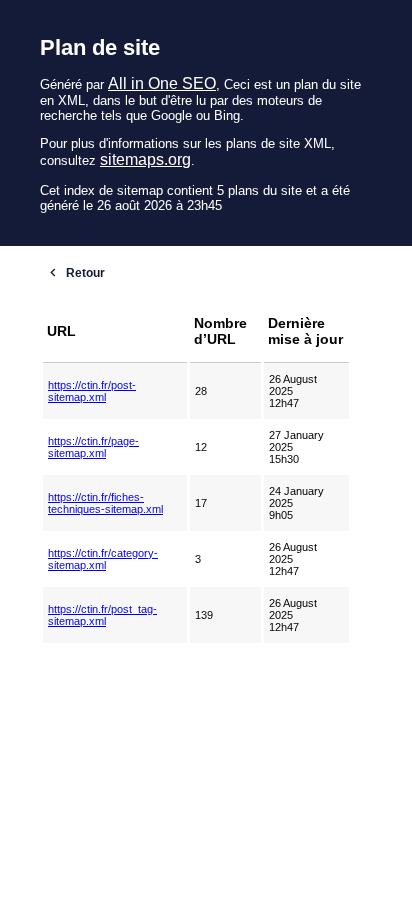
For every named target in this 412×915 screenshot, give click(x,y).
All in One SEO (162, 83)
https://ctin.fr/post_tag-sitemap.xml (102, 615)
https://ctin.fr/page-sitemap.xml (93, 447)
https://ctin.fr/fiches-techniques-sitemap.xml (105, 503)
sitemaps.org (145, 159)
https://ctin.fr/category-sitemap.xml (103, 559)
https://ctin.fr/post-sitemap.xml (92, 391)
